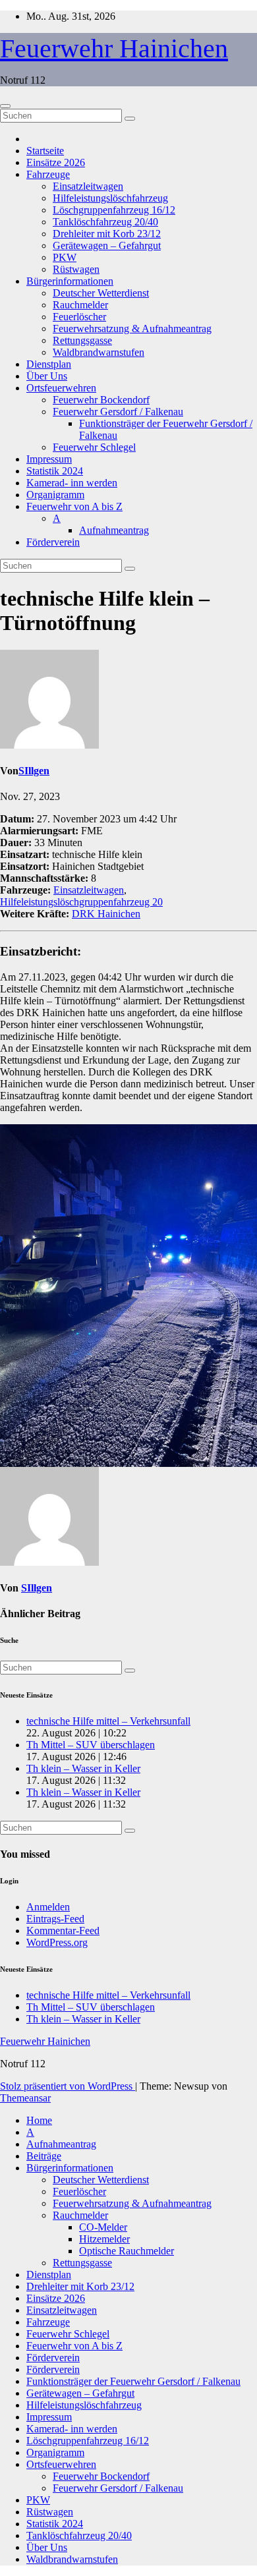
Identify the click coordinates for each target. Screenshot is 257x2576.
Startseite (45, 151)
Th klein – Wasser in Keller (83, 1768)
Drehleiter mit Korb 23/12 (107, 234)
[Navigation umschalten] (5, 106)
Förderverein (53, 542)
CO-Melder (103, 2227)
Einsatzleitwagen (88, 186)
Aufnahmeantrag (114, 530)
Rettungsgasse (82, 340)
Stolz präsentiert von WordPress (68, 2086)
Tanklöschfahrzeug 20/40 (105, 222)
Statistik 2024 (55, 471)
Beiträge (44, 2156)
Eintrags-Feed (55, 1919)
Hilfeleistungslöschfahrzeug (110, 198)
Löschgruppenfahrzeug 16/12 (114, 210)
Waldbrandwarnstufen (99, 352)
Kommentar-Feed (63, 1931)
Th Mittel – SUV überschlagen (91, 1745)
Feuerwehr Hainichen (114, 48)
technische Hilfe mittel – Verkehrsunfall (108, 1721)
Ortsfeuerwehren (61, 388)
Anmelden (48, 1907)
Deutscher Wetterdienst (101, 293)
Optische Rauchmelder (127, 2251)
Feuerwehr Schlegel (94, 447)
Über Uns (47, 376)
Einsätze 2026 (56, 162)
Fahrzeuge (48, 174)
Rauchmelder (80, 305)
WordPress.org (57, 1942)
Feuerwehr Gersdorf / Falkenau (118, 412)
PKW (65, 257)
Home (39, 2120)
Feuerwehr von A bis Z (74, 506)
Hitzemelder (104, 2239)
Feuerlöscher (79, 317)
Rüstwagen (76, 269)
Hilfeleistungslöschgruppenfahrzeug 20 (81, 902)
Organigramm (55, 495)
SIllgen (34, 771)
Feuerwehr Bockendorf (101, 400)
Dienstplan (49, 364)
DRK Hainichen (106, 914)
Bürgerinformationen (70, 281)
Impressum (49, 459)
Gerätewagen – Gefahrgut (107, 245)
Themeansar (25, 2098)
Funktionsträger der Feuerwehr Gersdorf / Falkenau (133, 2381)
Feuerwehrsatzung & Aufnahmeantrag (132, 329)
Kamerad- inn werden (72, 483)
